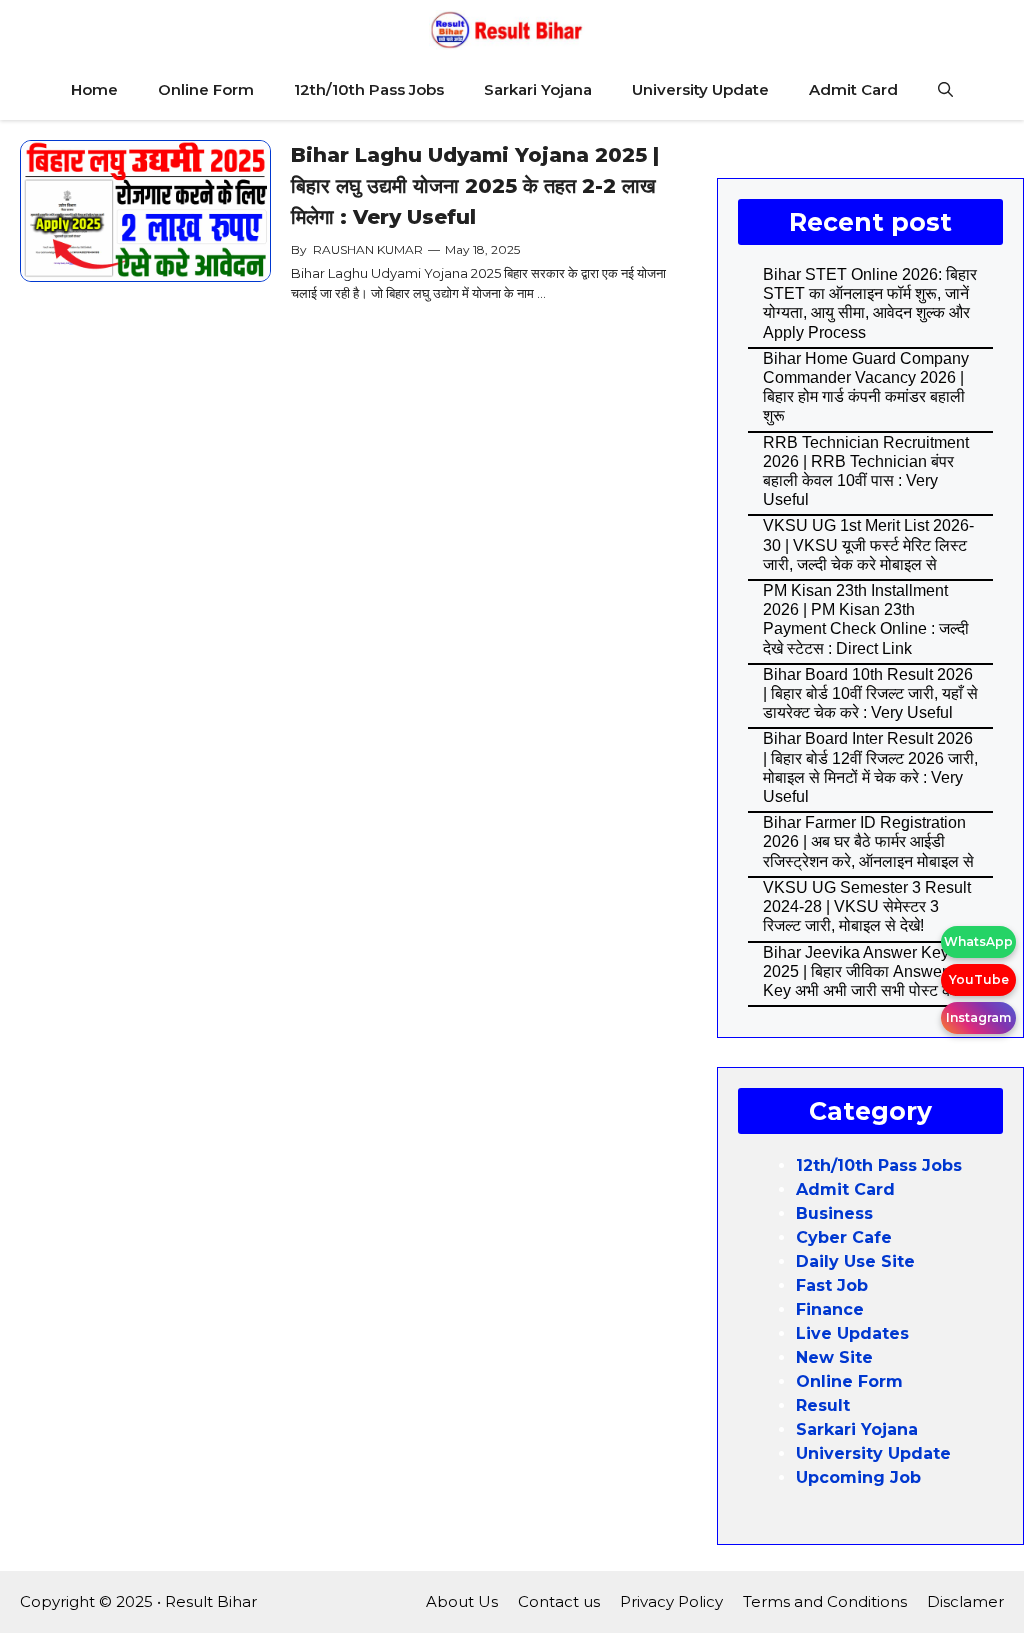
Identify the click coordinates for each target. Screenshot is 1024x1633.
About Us (462, 1601)
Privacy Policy (671, 1601)
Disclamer (965, 1601)
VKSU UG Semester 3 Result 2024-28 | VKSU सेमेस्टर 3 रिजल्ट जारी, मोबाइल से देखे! (867, 906)
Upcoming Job (858, 1477)
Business (834, 1213)
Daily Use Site (855, 1261)
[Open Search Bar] (945, 90)
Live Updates (852, 1333)
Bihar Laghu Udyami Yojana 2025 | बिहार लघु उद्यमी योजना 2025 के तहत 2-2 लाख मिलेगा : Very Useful (475, 186)
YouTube (979, 979)
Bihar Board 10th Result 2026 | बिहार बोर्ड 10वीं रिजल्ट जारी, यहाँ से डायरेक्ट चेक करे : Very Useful (870, 693)
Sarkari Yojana (538, 89)
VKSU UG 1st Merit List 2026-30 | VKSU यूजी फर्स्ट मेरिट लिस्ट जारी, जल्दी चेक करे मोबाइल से (868, 544)
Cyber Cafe (844, 1237)
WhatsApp (978, 941)
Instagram (978, 1017)
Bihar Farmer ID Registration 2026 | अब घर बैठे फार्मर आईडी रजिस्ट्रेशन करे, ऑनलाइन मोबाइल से (868, 841)
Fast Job (832, 1285)
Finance (830, 1309)
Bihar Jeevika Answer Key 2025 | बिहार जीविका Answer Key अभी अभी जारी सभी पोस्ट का (860, 971)
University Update (700, 89)
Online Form (206, 89)
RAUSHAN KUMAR (368, 249)
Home (94, 89)
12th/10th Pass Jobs (369, 89)
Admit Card (853, 89)
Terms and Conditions (825, 1601)
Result (823, 1405)
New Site (834, 1357)
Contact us (559, 1601)
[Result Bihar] (507, 30)
